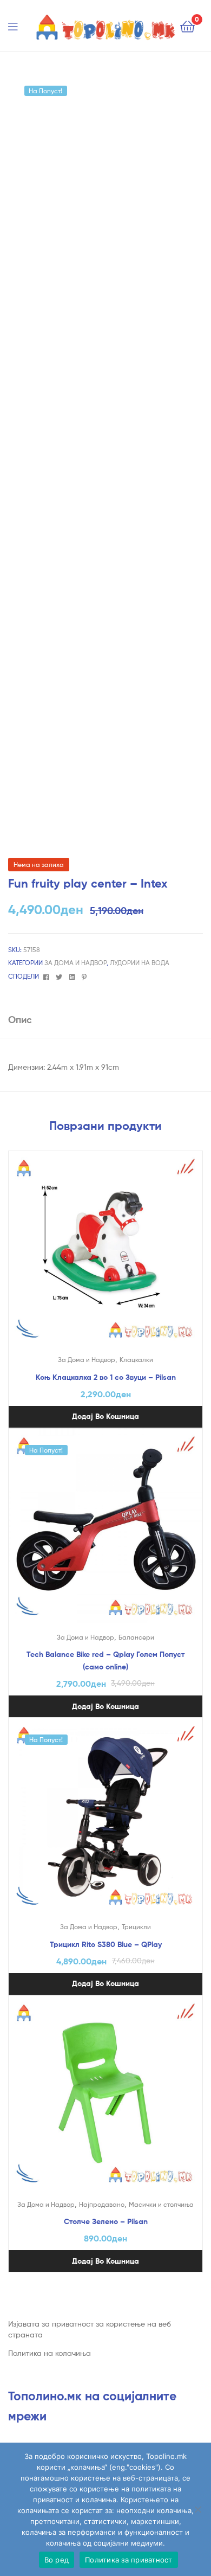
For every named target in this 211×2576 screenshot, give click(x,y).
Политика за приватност (129, 2560)
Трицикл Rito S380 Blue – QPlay (106, 1944)
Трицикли (136, 1927)
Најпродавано (102, 2204)
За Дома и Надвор (75, 963)
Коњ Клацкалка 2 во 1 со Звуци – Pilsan (106, 1377)
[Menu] (19, 25)
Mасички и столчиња (161, 2204)
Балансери (136, 1637)
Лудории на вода (140, 963)
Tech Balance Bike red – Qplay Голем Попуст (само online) (105, 1660)
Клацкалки (136, 1360)
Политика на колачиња (50, 2353)
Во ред (57, 2560)
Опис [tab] (20, 1020)
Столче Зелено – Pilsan (106, 2221)
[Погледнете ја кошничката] (187, 26)
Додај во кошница (105, 1416)
